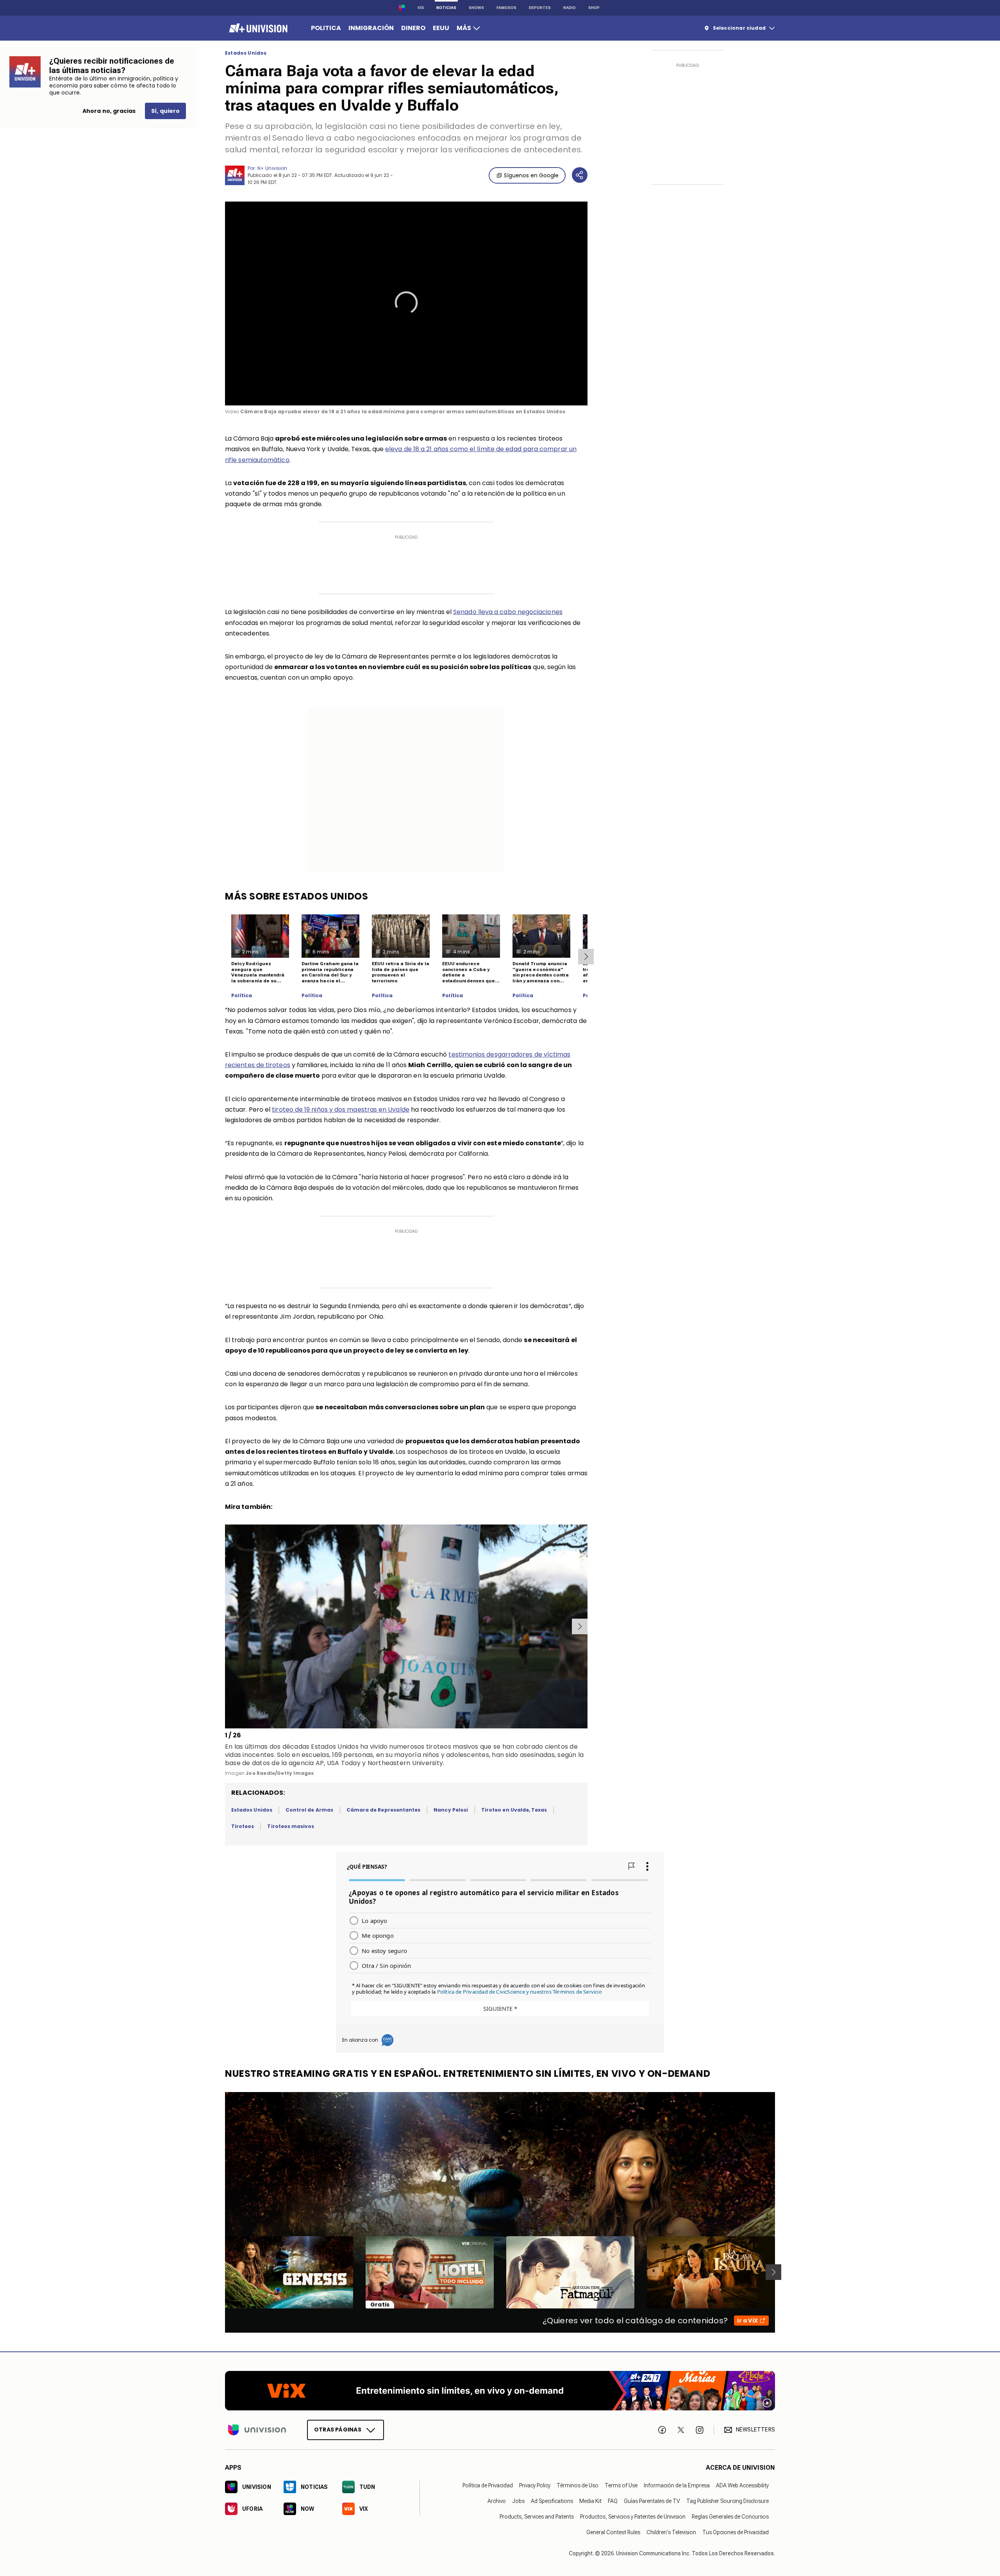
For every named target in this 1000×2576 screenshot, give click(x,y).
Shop (594, 8)
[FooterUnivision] (257, 2430)
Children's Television (671, 2532)
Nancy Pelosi (451, 1810)
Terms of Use (621, 2485)
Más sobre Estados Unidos (296, 896)
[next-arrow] (586, 957)
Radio (570, 8)
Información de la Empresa (677, 2485)
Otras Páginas (338, 2429)
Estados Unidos (246, 53)
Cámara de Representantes (383, 1810)
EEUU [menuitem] (441, 28)
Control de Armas (309, 1810)
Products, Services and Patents (537, 2516)
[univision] (257, 28)
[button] (406, 303)
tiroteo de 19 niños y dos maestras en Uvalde (341, 1109)
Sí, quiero (165, 111)
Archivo (497, 2501)
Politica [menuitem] (326, 28)
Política (242, 996)
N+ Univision (272, 168)
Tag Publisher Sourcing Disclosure (728, 2501)
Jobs (518, 2501)
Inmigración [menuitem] (371, 28)
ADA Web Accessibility (742, 2485)
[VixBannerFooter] (500, 2391)
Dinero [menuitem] (413, 28)
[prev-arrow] (226, 1626)
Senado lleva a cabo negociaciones (508, 612)
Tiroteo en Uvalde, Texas (514, 1810)
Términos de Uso (578, 2485)
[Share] (580, 175)
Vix (421, 8)
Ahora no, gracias (109, 111)
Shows (476, 8)
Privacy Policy (535, 2485)
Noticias (446, 8)
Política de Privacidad (488, 2485)
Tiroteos (243, 1826)
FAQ (613, 2501)
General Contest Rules (613, 2532)
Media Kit (590, 2501)
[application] (406, 303)
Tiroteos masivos (291, 1826)
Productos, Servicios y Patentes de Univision (633, 2516)
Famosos (506, 8)
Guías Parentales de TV (652, 2501)
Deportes (540, 8)
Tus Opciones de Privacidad (736, 2532)
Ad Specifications (552, 2501)
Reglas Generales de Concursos (730, 2516)
